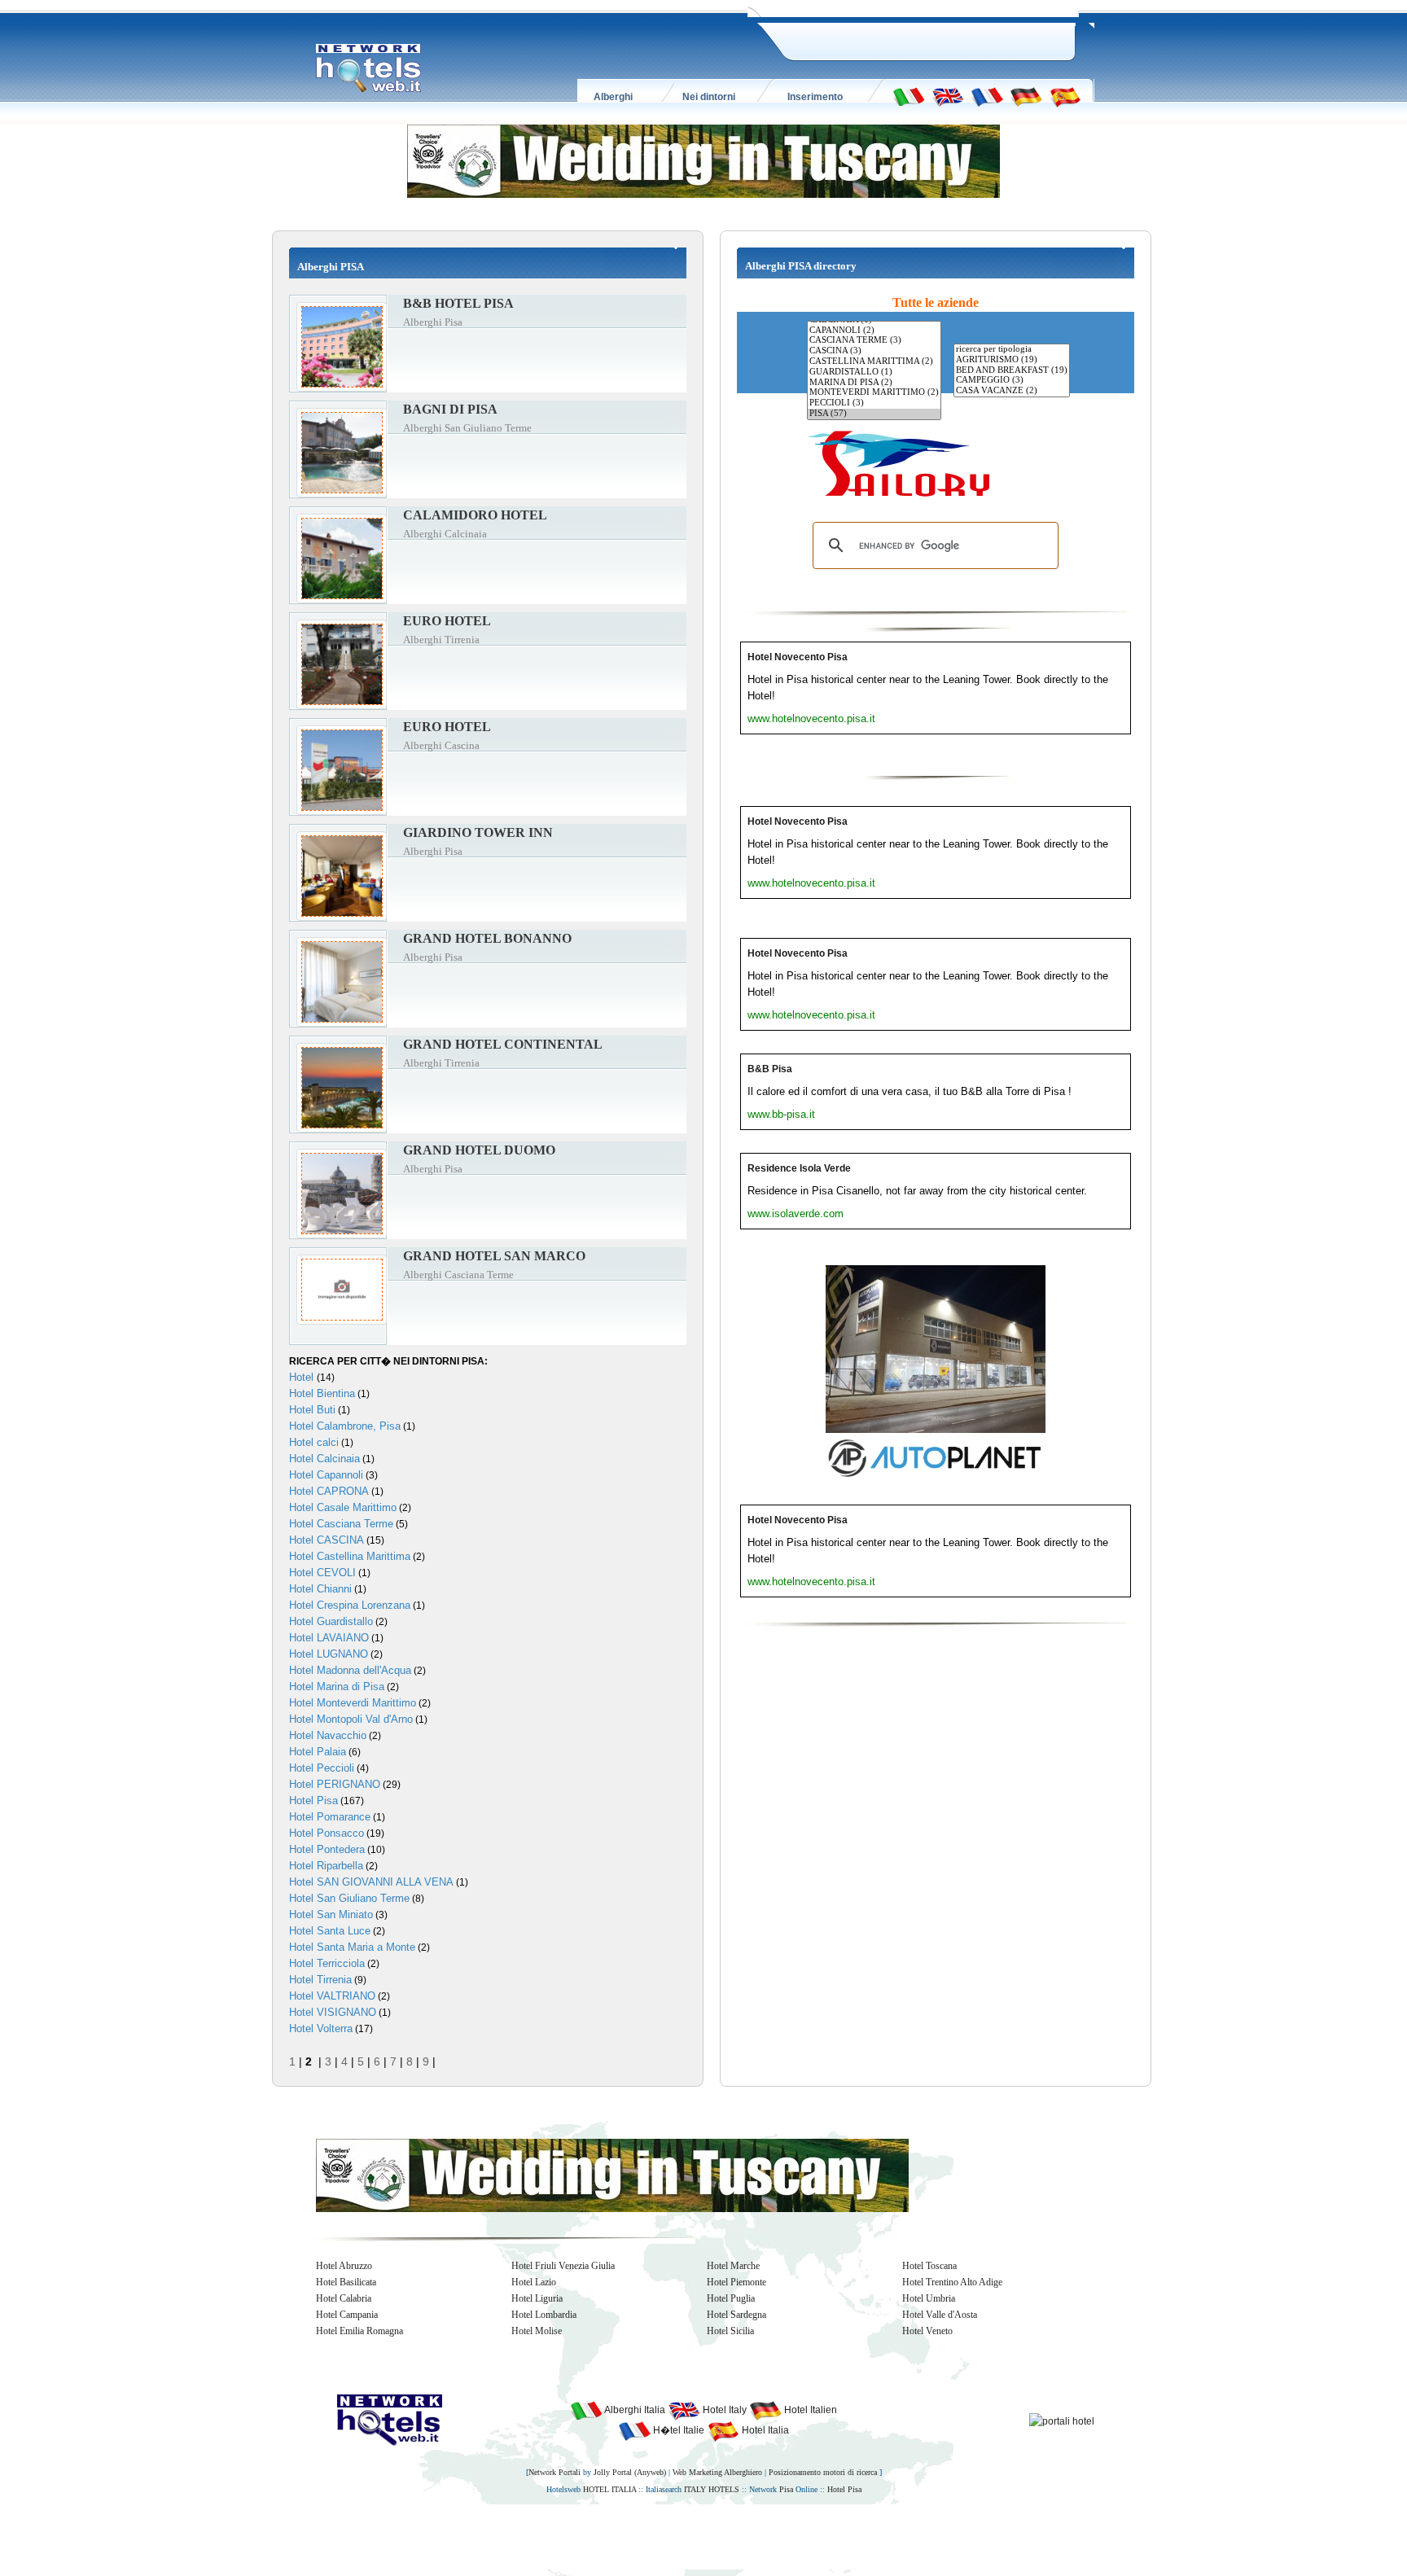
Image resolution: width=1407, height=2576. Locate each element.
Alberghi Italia (634, 2410)
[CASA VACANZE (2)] (1012, 391)
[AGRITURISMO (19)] (1012, 360)
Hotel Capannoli (326, 1475)
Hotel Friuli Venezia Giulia (563, 2266)
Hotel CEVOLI (322, 1573)
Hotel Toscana (929, 2266)
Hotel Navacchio (328, 1735)
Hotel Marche (733, 2266)
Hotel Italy (723, 2410)
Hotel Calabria (344, 2298)
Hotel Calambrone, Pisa (345, 1426)
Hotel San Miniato (331, 1914)
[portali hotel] (1062, 2420)
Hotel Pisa (313, 1801)
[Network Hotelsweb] (369, 68)
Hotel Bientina (322, 1393)
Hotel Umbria (929, 2298)
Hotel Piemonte (736, 2282)
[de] (1026, 96)
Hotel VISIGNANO (333, 2012)
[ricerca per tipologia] (1012, 350)
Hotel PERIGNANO (335, 1784)
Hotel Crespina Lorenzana (350, 1605)
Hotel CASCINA (327, 1540)
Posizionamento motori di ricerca (823, 2472)
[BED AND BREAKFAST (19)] (1012, 371)
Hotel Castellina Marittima (350, 1556)
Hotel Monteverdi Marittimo (353, 1703)
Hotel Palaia (318, 1752)
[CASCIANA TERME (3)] (874, 341)
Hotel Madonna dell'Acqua (350, 1670)
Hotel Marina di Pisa (337, 1687)
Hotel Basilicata (346, 2282)
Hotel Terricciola (327, 1963)
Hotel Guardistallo (331, 1621)
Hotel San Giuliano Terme (349, 1898)
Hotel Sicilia (730, 2331)
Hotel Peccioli (322, 1768)
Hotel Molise (537, 2331)
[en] (948, 96)
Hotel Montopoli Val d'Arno (351, 1719)
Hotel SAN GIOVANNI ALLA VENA (371, 1882)
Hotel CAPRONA (329, 1491)
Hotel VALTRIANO (332, 1996)
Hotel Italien (809, 2410)
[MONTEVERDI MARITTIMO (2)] (874, 393)
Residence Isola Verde (799, 1168)
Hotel (303, 1377)
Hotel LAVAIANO (329, 1638)
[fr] (987, 96)
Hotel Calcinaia (324, 1459)
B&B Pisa (770, 1069)
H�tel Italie (677, 2430)
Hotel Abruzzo (344, 2266)
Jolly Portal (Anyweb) (630, 2472)
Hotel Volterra (321, 2028)
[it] (909, 96)
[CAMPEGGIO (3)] (1012, 381)
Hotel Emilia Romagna (359, 2331)
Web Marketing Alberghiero (717, 2472)
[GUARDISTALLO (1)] (874, 372)
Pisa (786, 2489)
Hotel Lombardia (544, 2315)
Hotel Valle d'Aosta (940, 2315)
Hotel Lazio (534, 2282)
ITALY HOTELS (712, 2489)
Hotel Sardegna (736, 2315)
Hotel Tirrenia (320, 1980)
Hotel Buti (312, 1410)
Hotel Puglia (731, 2298)
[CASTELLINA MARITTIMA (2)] (874, 362)
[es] (1065, 96)
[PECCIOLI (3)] (874, 403)
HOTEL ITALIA (609, 2489)
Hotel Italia (764, 2430)
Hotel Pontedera (327, 1849)
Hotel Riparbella (326, 1866)
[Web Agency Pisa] (676, 2536)
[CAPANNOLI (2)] (874, 331)
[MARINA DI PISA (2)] (874, 383)
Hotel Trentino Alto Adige (952, 2282)
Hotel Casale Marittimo (343, 1507)
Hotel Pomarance (330, 1817)
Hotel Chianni (320, 1589)
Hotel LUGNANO (329, 1654)
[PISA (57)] (874, 414)
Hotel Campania (347, 2315)
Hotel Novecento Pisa (798, 657)
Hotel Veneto (927, 2331)
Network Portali (554, 2472)
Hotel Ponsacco (327, 1833)
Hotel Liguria (537, 2298)
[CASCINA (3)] (874, 351)
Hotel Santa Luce (330, 1931)
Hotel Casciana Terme (341, 1524)
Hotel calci (314, 1442)
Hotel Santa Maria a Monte (352, 1947)
